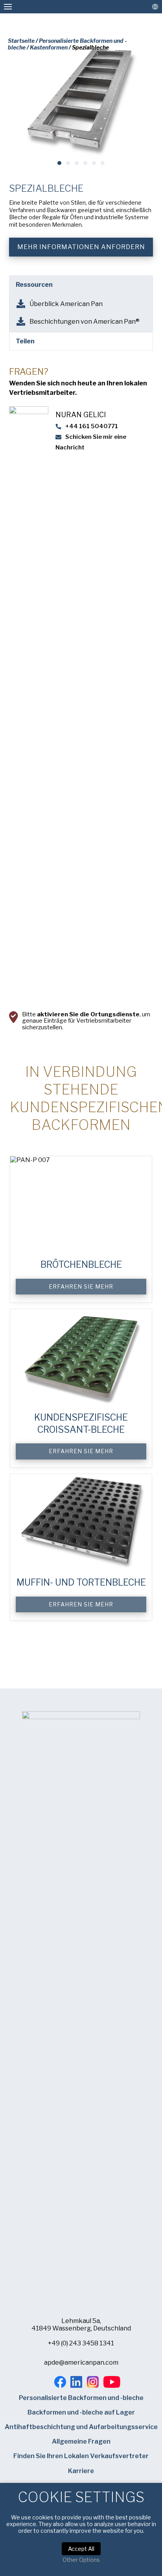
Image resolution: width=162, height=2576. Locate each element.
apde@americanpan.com (81, 2362)
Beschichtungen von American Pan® (85, 322)
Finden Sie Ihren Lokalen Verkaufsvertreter (81, 2456)
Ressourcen (34, 285)
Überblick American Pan (66, 304)
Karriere (81, 2471)
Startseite (21, 41)
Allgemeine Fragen (81, 2441)
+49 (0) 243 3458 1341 (81, 2343)
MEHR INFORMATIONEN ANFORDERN (81, 247)
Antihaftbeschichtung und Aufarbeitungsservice (81, 2427)
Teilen (25, 341)
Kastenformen (49, 47)
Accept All (81, 2549)
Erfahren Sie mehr (81, 1286)
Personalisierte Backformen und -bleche (81, 2398)
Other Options (81, 2560)
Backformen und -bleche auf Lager (81, 2412)
